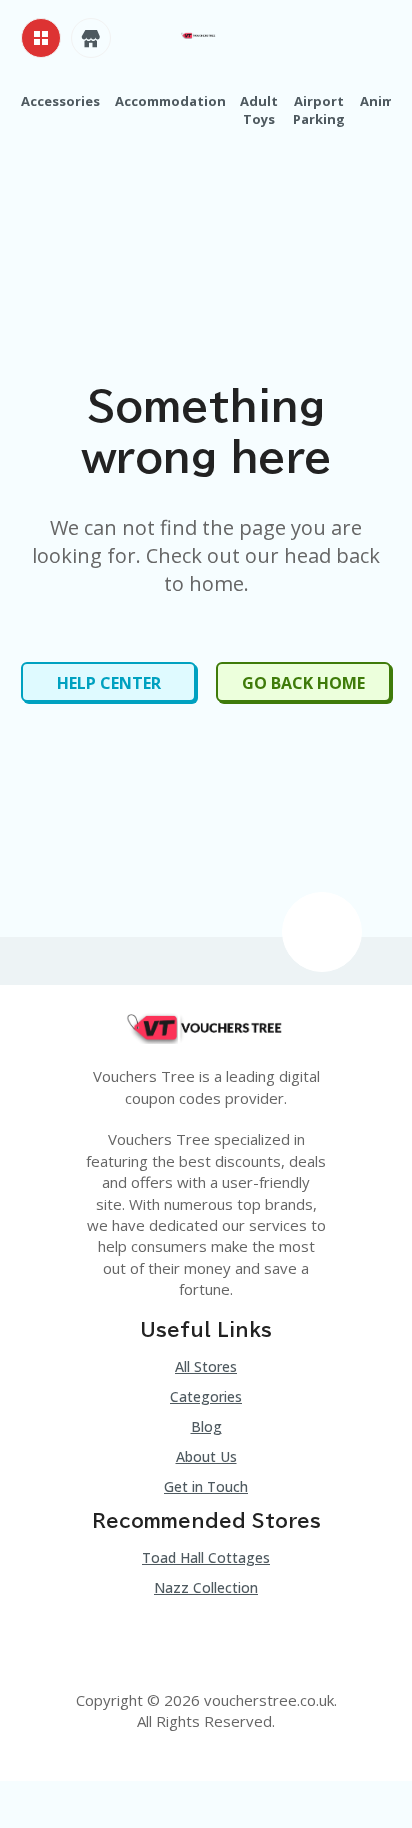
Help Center (109, 683)
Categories (206, 1396)
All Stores (206, 1366)
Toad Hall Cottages (206, 1557)
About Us (206, 1456)
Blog (206, 1426)
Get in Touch (206, 1486)
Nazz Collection (206, 1587)
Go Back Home (303, 683)
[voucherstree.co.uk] (198, 33)
